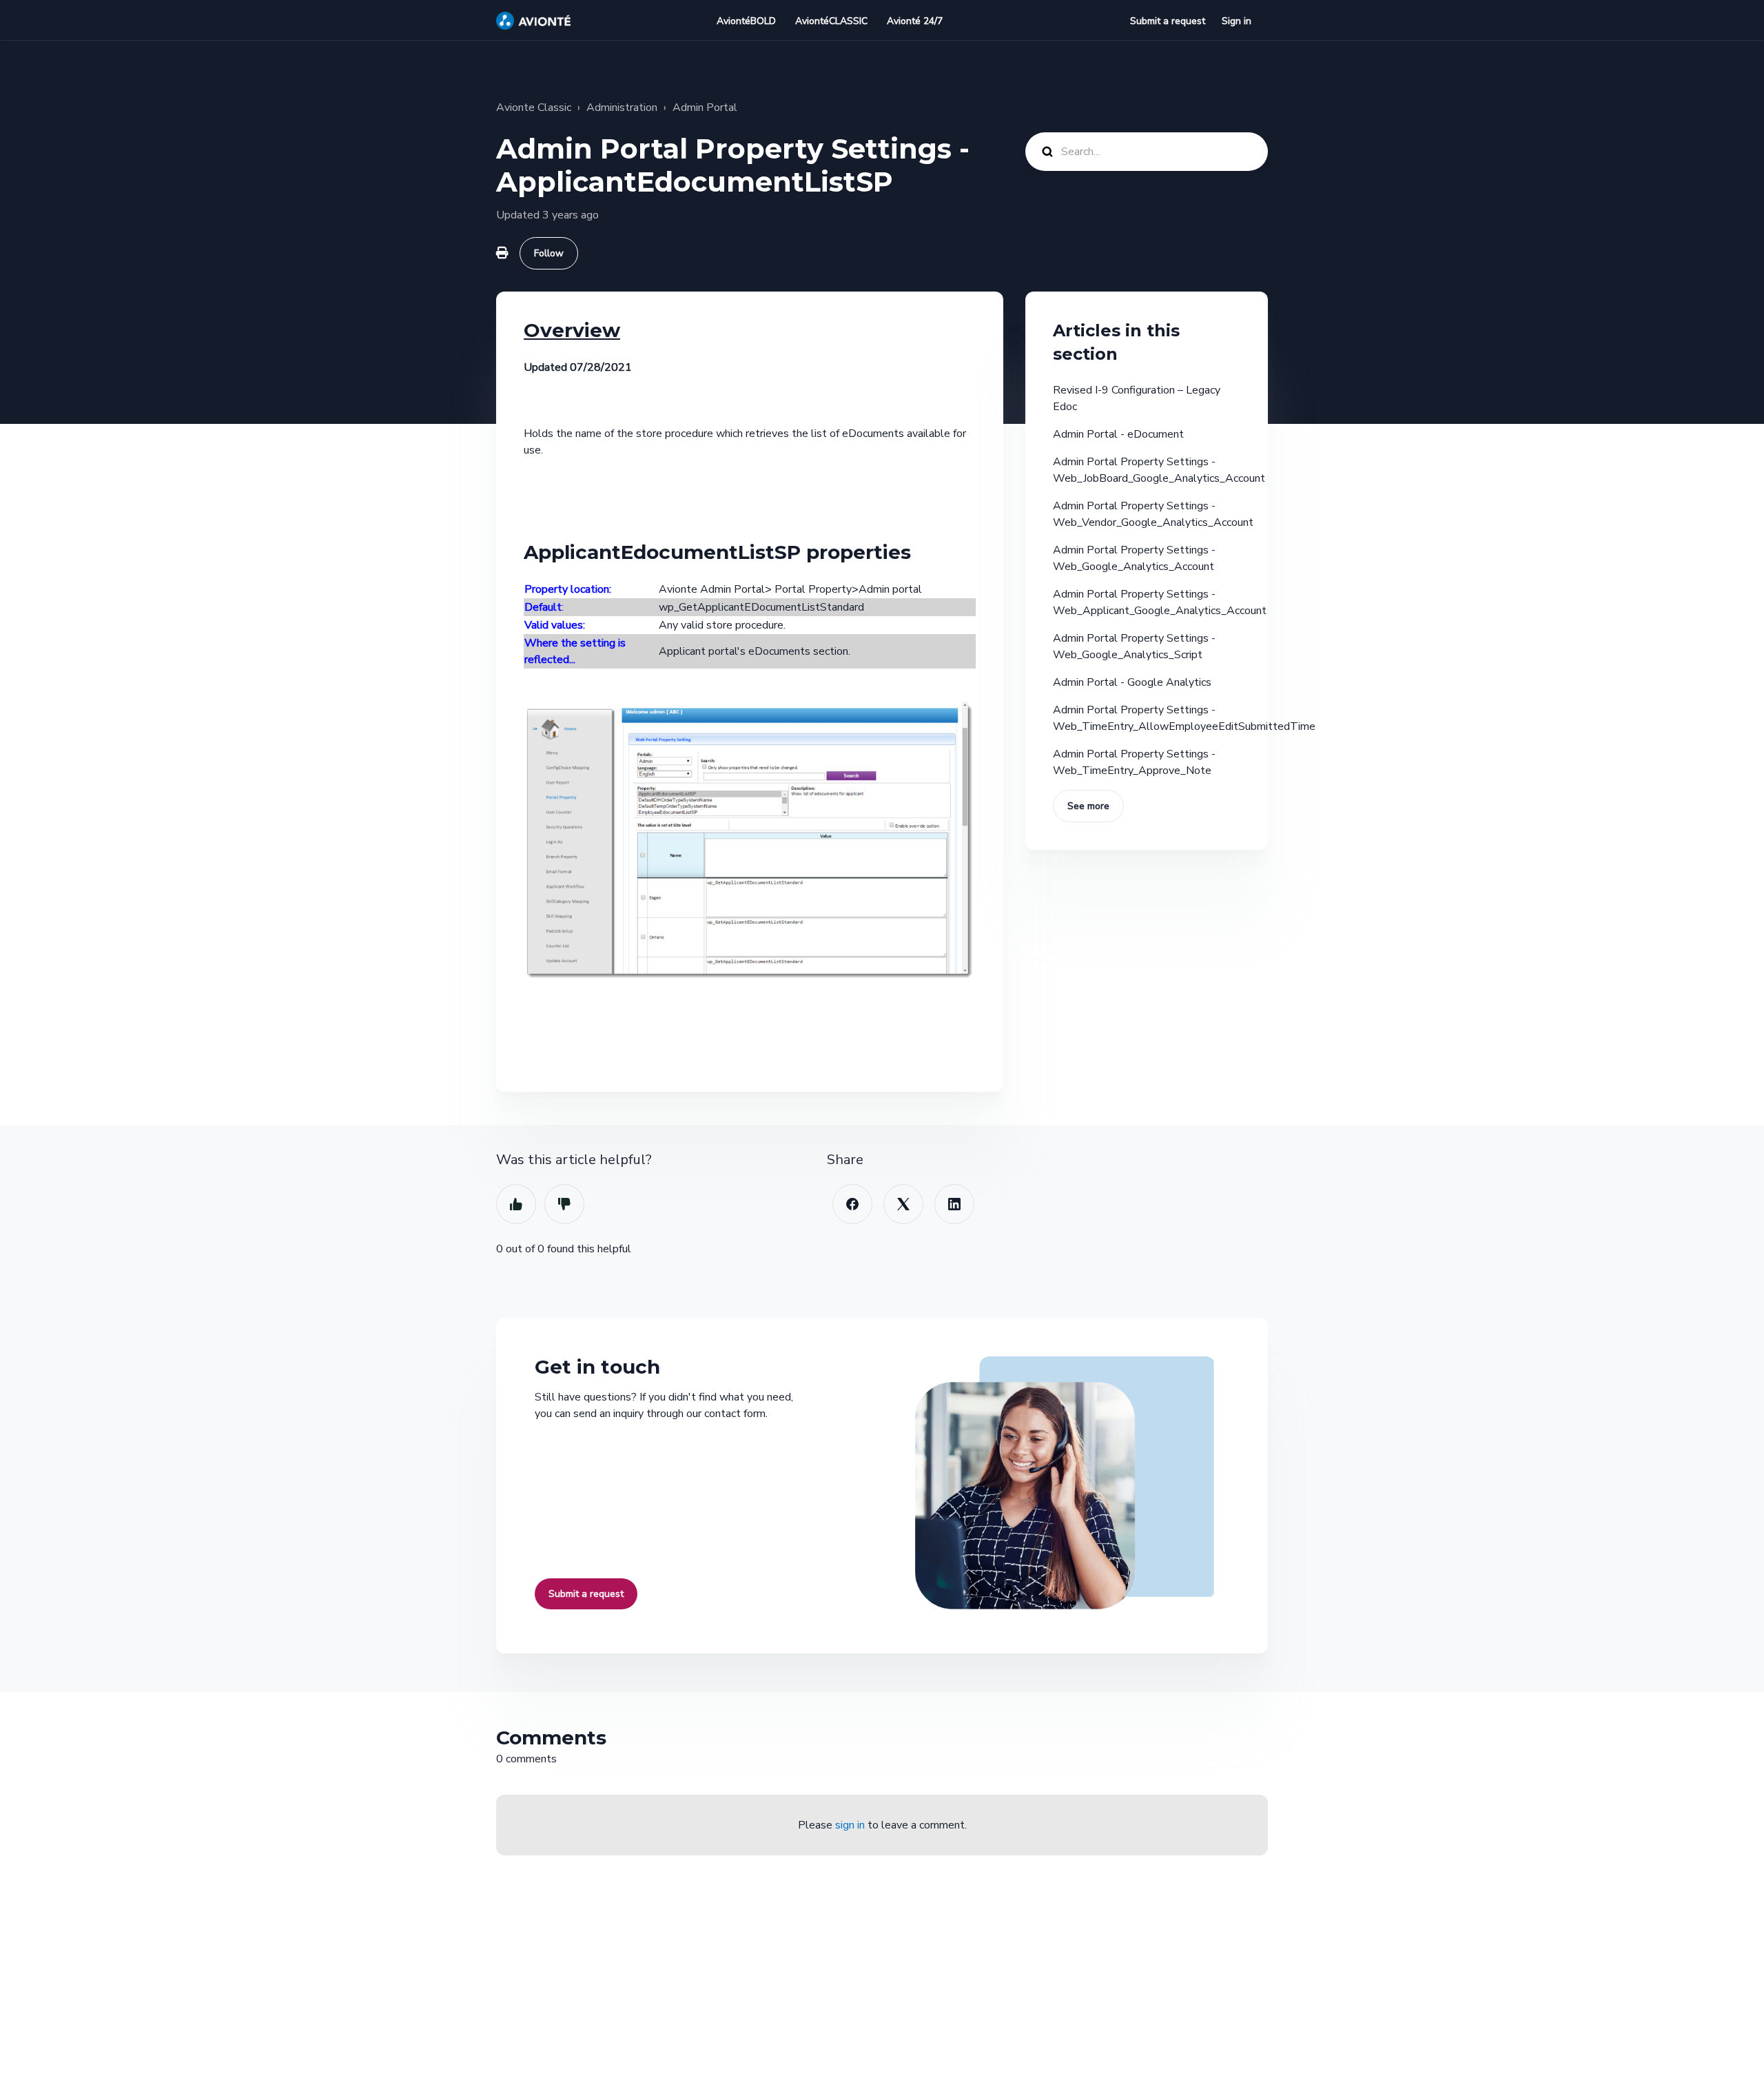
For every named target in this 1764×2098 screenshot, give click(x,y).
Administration (622, 108)
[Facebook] (852, 1204)
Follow (549, 253)
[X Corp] (903, 1204)
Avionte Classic (534, 108)
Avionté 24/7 (915, 21)
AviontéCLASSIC (831, 21)
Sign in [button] (1237, 21)
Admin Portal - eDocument (1118, 434)
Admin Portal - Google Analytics (1132, 682)
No (564, 1204)
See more (1088, 806)
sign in (850, 1825)
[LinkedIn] (954, 1204)
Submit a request (1168, 21)
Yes (516, 1204)
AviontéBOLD (746, 21)
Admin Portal (705, 108)
